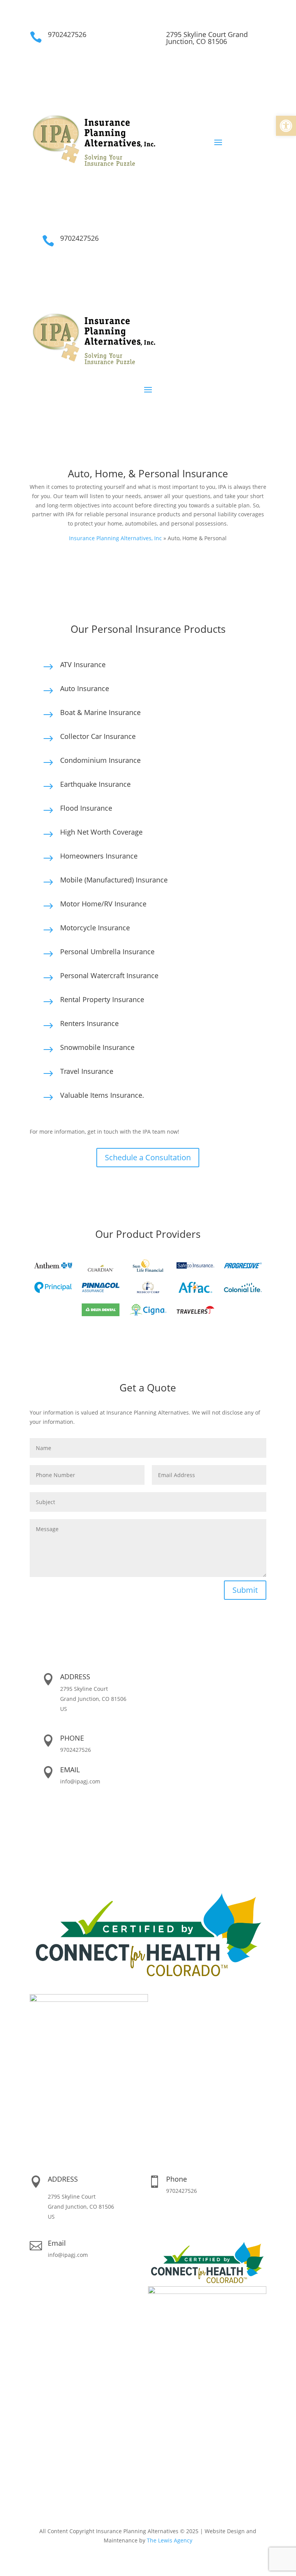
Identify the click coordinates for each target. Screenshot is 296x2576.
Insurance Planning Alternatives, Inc (115, 538)
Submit (245, 1590)
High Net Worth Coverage (101, 832)
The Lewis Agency (170, 2540)
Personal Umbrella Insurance (107, 952)
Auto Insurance (85, 688)
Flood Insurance (86, 808)
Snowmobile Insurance (97, 1047)
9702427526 (67, 34)
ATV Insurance (83, 664)
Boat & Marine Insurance (100, 712)
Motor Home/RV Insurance (103, 904)
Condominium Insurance (100, 760)
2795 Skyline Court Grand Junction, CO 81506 (207, 38)
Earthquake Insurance (95, 784)
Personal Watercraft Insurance (109, 975)
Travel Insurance (87, 1071)
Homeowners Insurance (99, 856)
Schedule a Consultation (148, 1157)
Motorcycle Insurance (95, 928)
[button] (286, 126)
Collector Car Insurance (98, 736)
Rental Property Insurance (102, 999)
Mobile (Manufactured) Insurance (114, 880)
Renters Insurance (89, 1023)
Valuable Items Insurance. (102, 1095)
